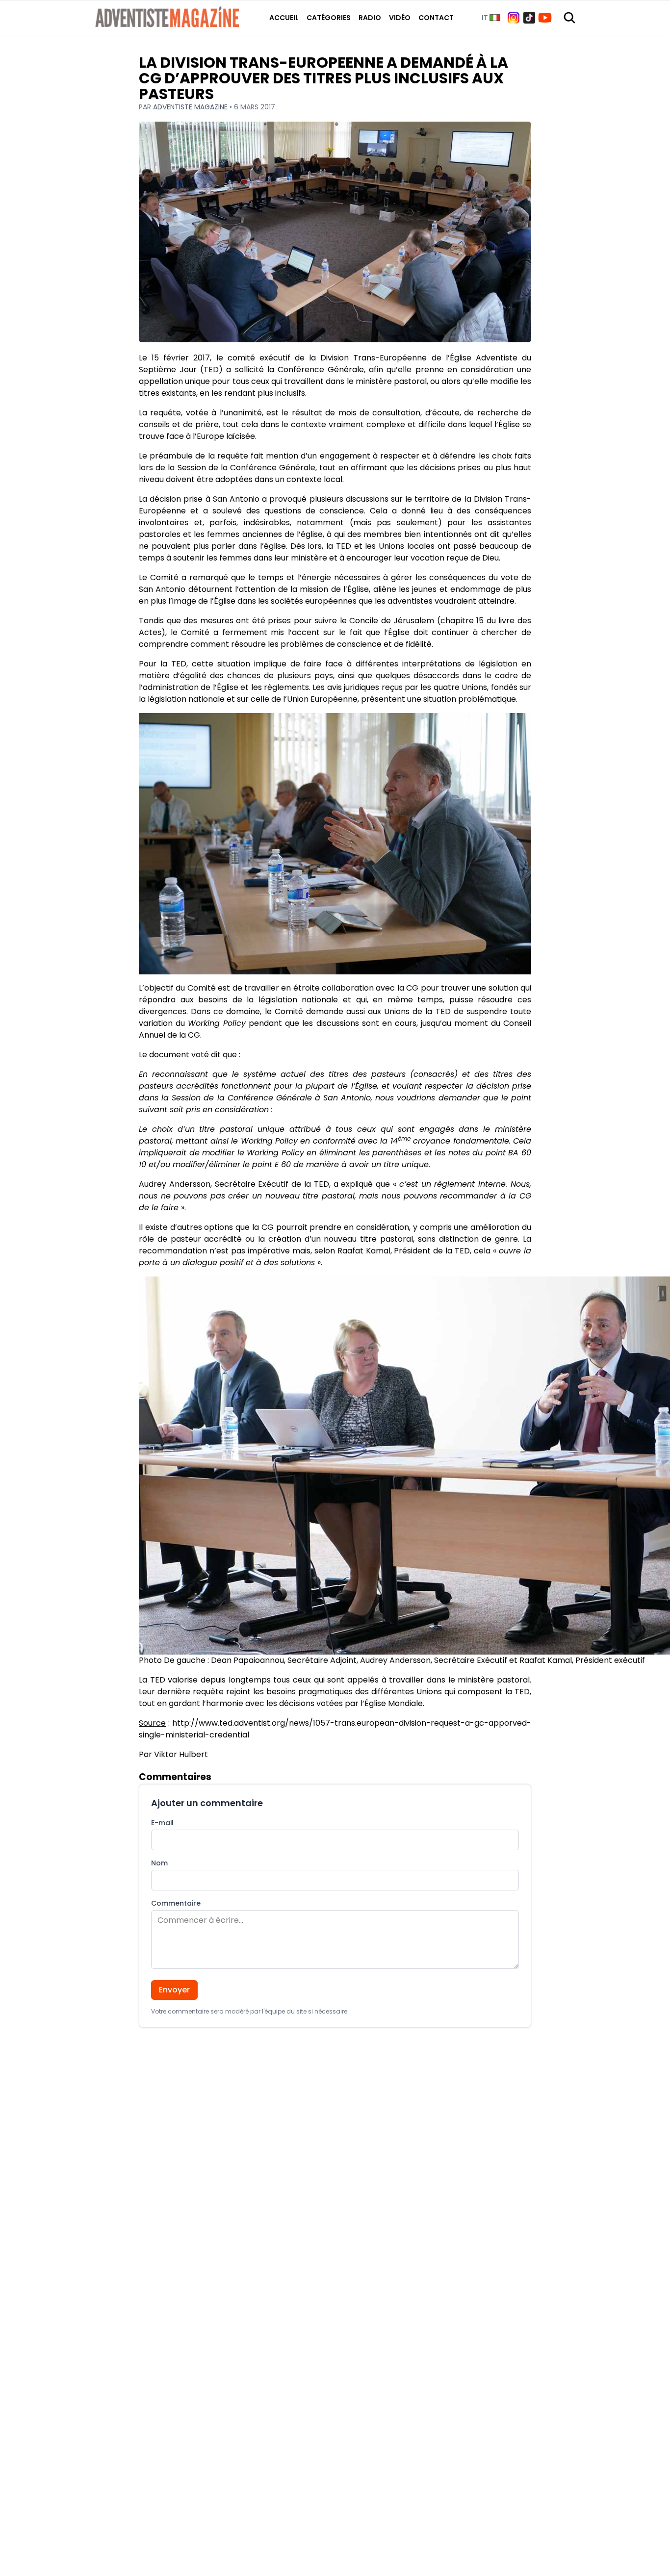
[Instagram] (514, 18)
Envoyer (174, 1990)
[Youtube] (545, 18)
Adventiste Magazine (191, 107)
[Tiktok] (529, 18)
